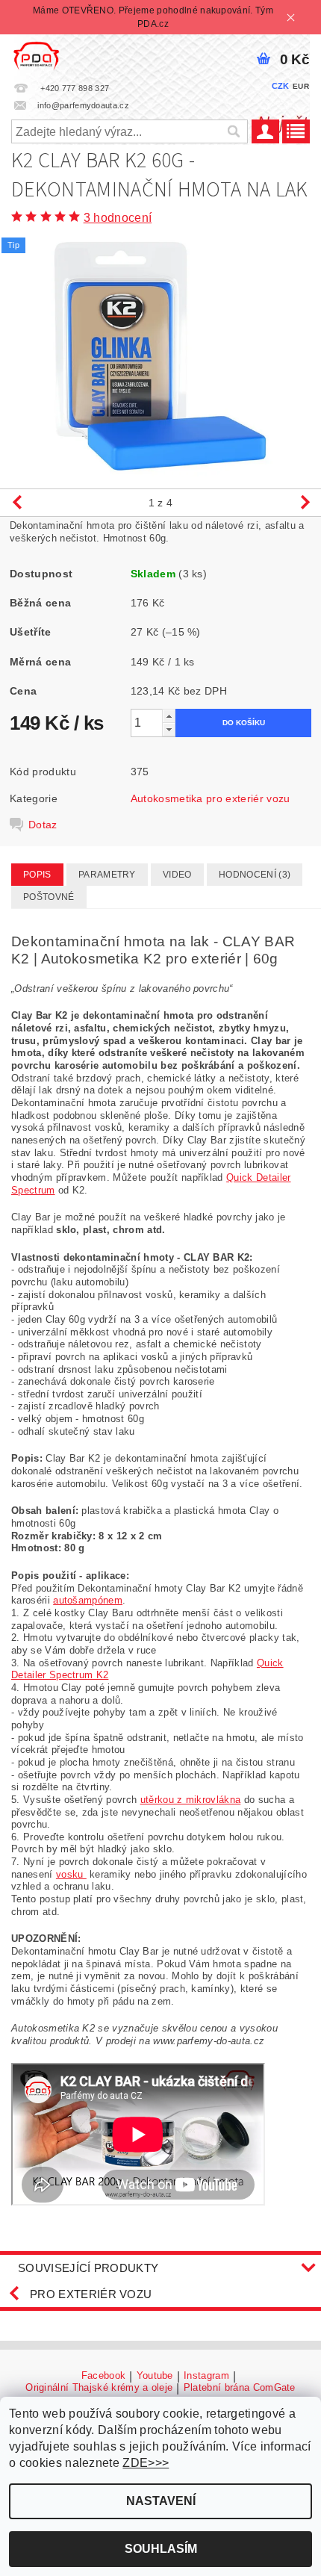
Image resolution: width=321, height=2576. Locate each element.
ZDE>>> (146, 2463)
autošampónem (88, 1600)
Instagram (206, 2376)
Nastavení (161, 2501)
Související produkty (88, 2268)
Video (177, 875)
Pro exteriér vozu (91, 2294)
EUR (301, 86)
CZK (281, 86)
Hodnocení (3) (255, 875)
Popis (37, 875)
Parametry (107, 875)
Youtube (155, 2376)
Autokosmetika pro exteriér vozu (211, 798)
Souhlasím (161, 2549)
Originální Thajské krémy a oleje (99, 2388)
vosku (71, 1874)
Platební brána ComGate (240, 2388)
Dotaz (43, 825)
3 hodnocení (118, 218)
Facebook (104, 2376)
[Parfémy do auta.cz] (36, 54)
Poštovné (49, 897)
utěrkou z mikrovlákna (191, 1800)
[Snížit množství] (169, 729)
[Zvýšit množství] (169, 716)
